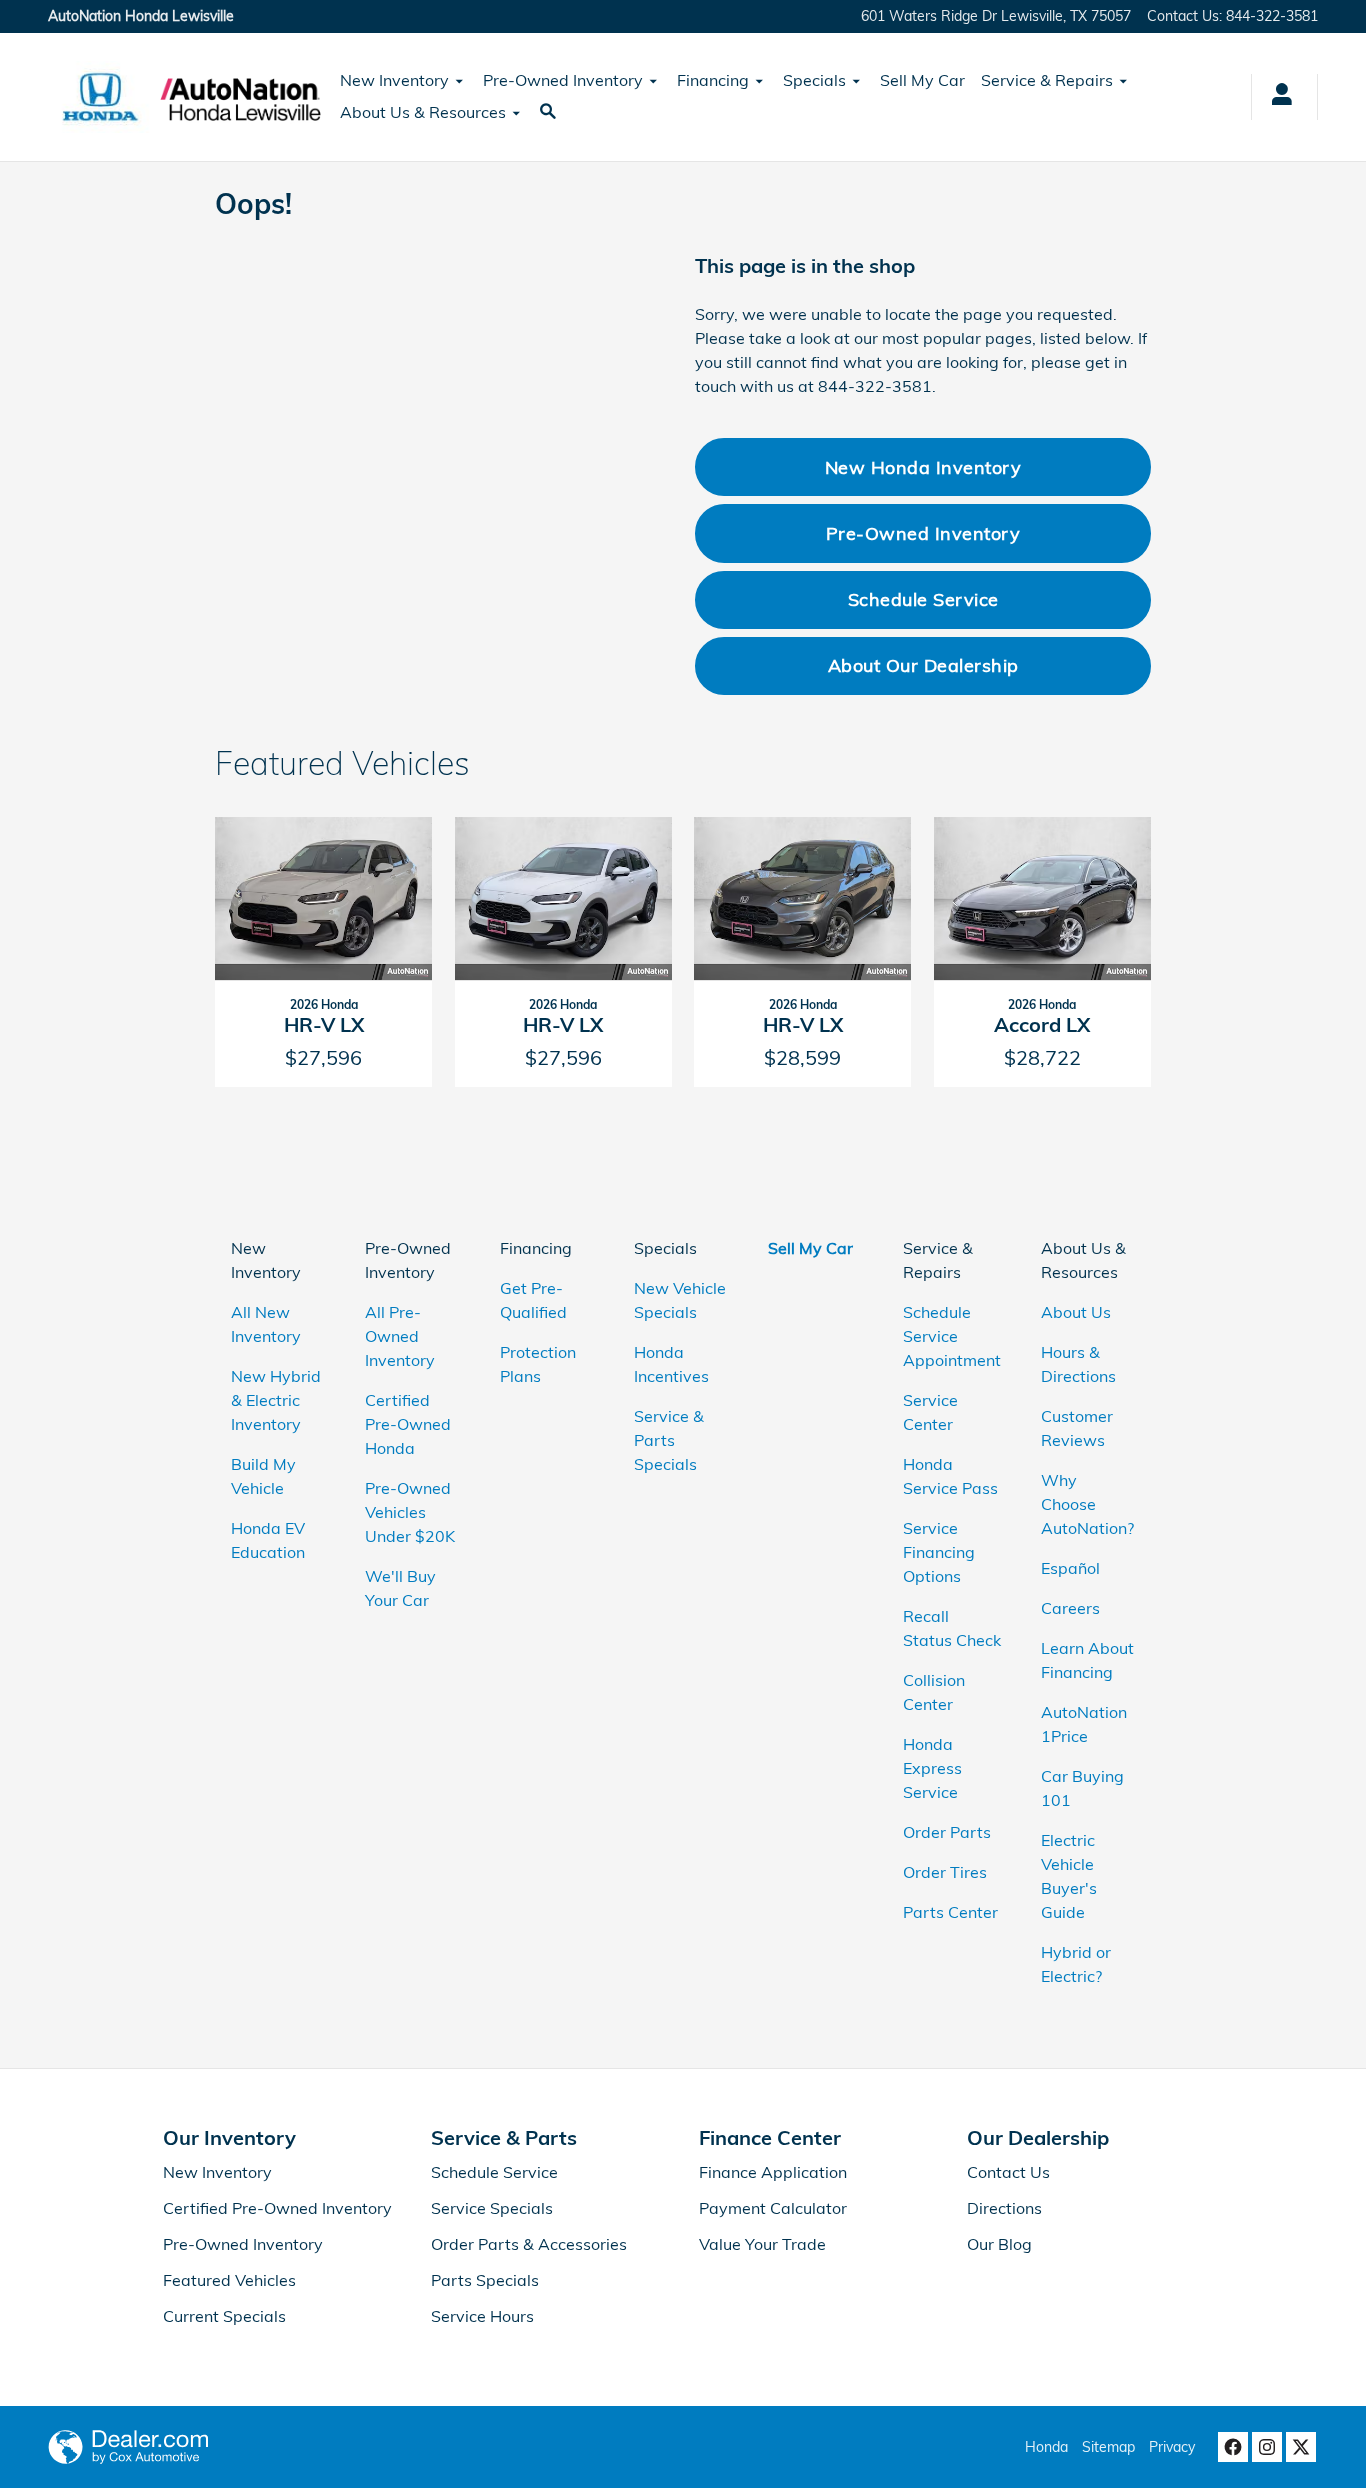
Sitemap (1108, 2447)
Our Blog (999, 2244)
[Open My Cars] (1276, 97)
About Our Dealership (923, 665)
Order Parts (947, 1832)
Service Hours (482, 2316)
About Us (1076, 1312)
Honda (1046, 2447)
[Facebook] (1233, 2447)
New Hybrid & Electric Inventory (276, 1400)
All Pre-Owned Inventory (400, 1336)
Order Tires (945, 1872)
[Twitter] (1301, 2447)
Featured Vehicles (229, 2280)
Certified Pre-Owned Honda (408, 1424)
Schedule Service (923, 599)
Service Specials (492, 2208)
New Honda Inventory (923, 467)
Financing (713, 80)
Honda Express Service (932, 1768)
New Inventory (394, 80)
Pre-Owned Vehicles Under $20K (410, 1512)
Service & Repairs (1047, 80)
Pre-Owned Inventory (563, 80)
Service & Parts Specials (669, 1440)
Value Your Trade (762, 2244)
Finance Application (773, 2172)
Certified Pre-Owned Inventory (277, 2208)
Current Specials (224, 2316)
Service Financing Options (939, 1552)
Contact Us (1008, 2172)
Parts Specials (485, 2280)
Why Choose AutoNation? (1087, 1504)
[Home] (100, 97)
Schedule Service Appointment (952, 1336)
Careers (1070, 1608)
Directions (1004, 2208)
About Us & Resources (423, 112)
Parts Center (950, 1912)
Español (1070, 1568)
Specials (814, 80)
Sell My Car (922, 80)
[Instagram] (1267, 2447)
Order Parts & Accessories (529, 2244)
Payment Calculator (773, 2208)
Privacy (1172, 2447)
